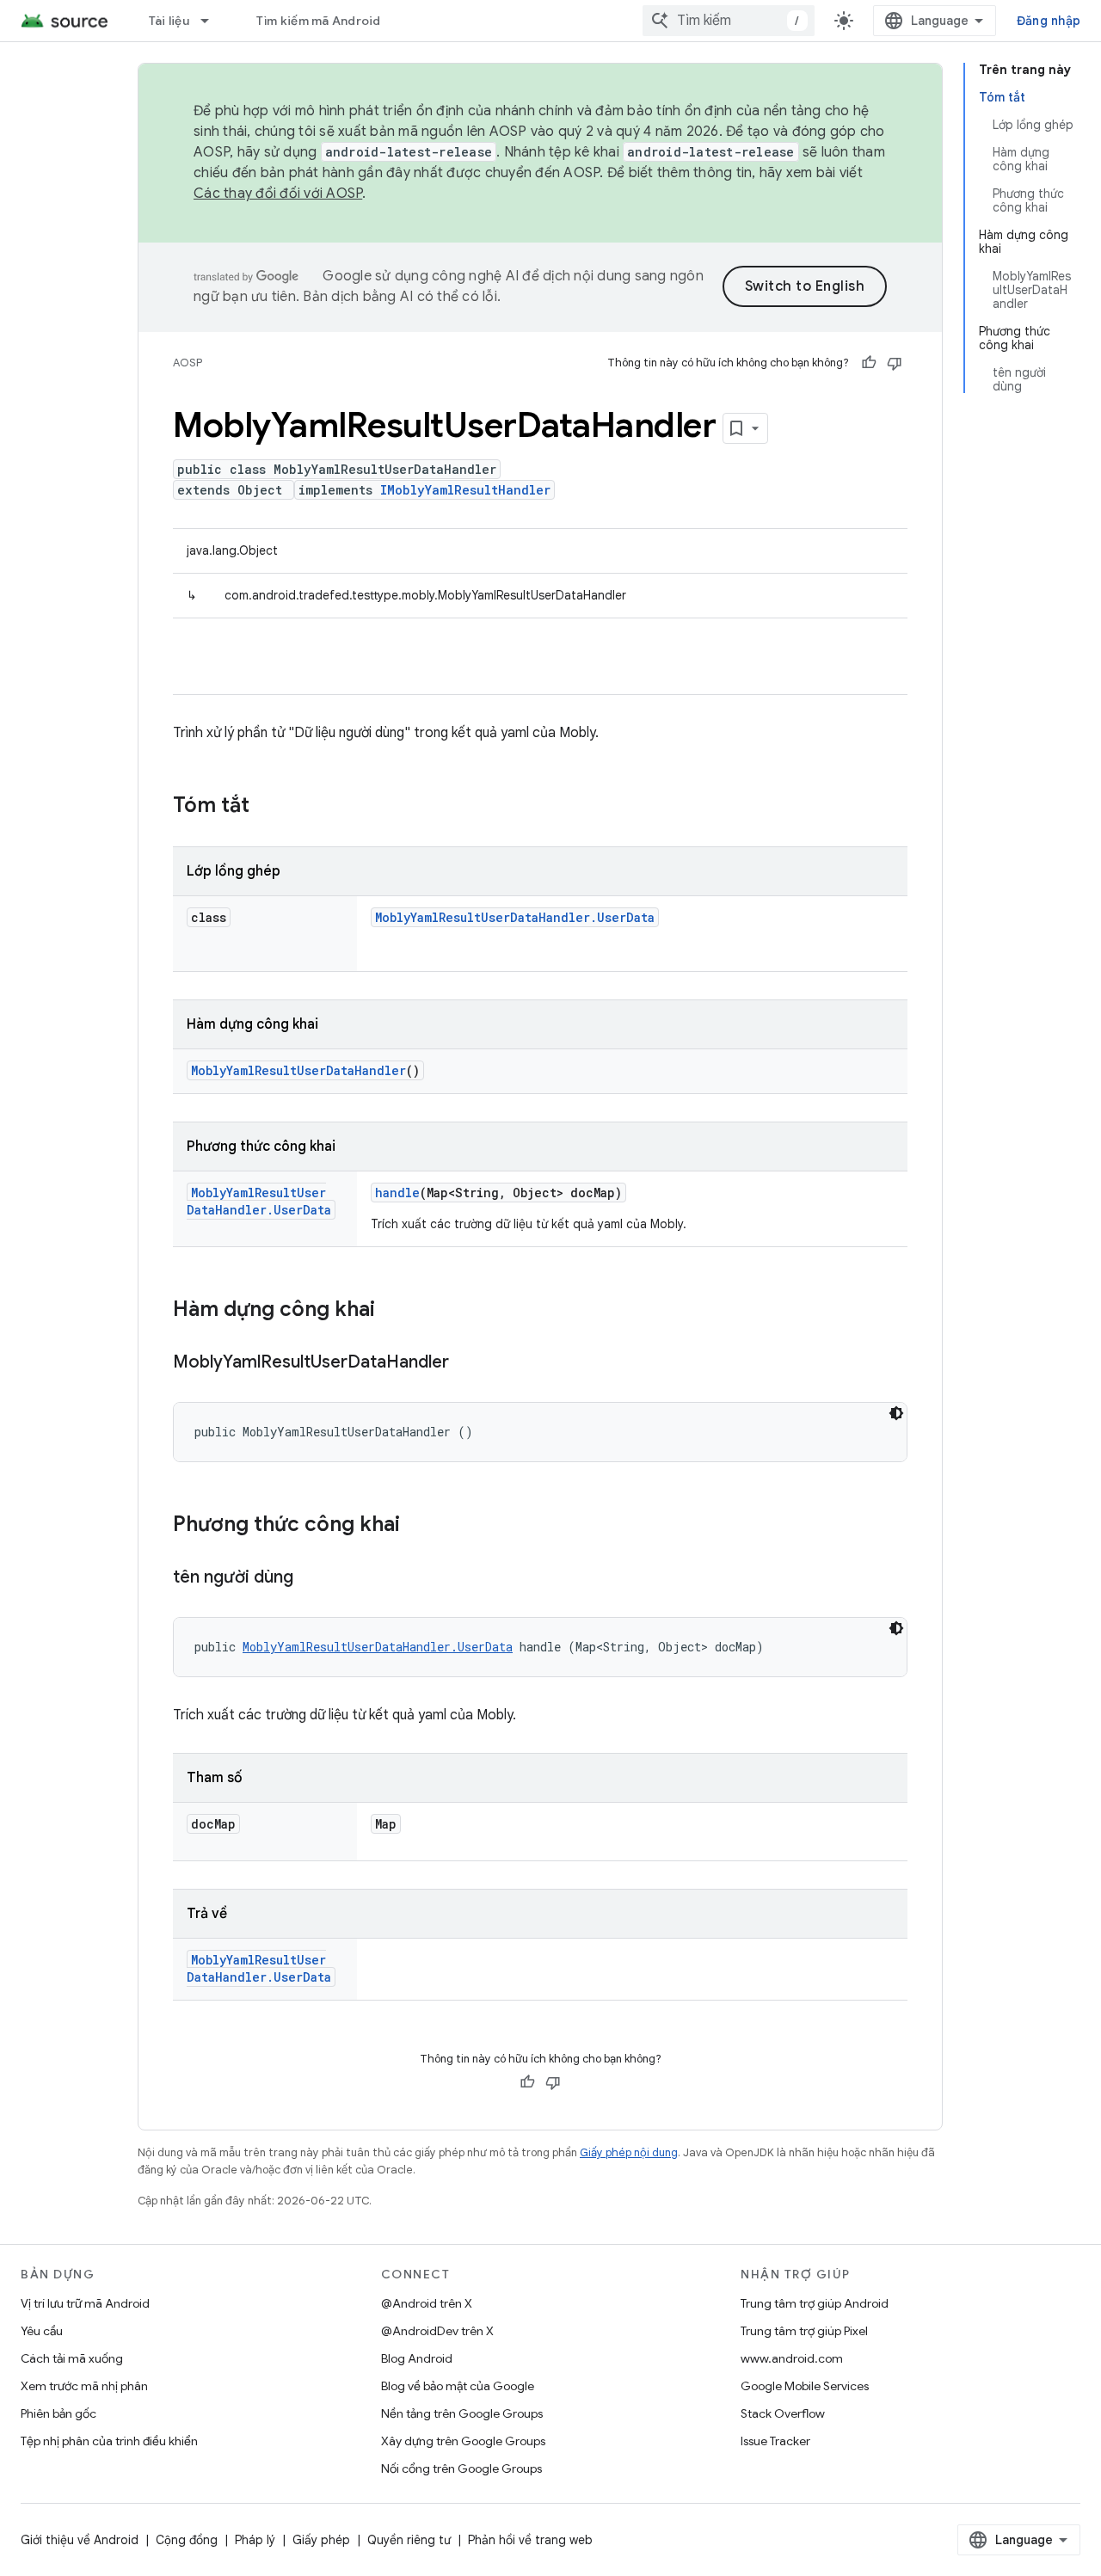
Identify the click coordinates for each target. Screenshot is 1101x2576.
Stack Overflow (783, 2413)
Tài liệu (169, 21)
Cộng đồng (187, 2540)
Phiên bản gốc (58, 2413)
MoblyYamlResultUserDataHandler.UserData (515, 917)
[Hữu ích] (869, 363)
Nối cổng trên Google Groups (461, 2468)
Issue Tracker (775, 2441)
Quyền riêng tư (409, 2540)
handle (397, 1193)
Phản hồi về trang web (530, 2540)
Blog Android (417, 2358)
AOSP (188, 363)
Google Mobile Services (805, 2386)
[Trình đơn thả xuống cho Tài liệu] (212, 21)
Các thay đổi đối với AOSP (278, 194)
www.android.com (792, 2358)
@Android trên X (427, 2303)
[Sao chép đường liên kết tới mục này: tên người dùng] (311, 1578)
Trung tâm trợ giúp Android (815, 2303)
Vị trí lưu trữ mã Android (85, 2303)
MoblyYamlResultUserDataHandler (298, 1070)
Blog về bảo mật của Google (458, 2386)
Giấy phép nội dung (629, 2152)
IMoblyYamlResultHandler (465, 490)
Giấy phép (321, 2540)
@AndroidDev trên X (437, 2331)
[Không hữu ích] (895, 363)
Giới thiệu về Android (80, 2540)
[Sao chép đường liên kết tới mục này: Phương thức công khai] (417, 1526)
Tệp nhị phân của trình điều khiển (109, 2441)
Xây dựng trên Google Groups (463, 2441)
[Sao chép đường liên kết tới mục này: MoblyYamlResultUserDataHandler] (466, 1363)
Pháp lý (255, 2540)
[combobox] (729, 21)
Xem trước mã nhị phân (84, 2386)
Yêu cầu (42, 2331)
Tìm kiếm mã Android (319, 21)
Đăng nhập (1049, 21)
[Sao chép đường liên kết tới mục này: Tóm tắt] (267, 807)
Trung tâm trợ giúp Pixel (804, 2331)
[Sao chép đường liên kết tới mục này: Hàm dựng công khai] (392, 1311)
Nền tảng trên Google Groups (462, 2413)
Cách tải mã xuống (72, 2358)
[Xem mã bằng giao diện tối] (896, 1413)
